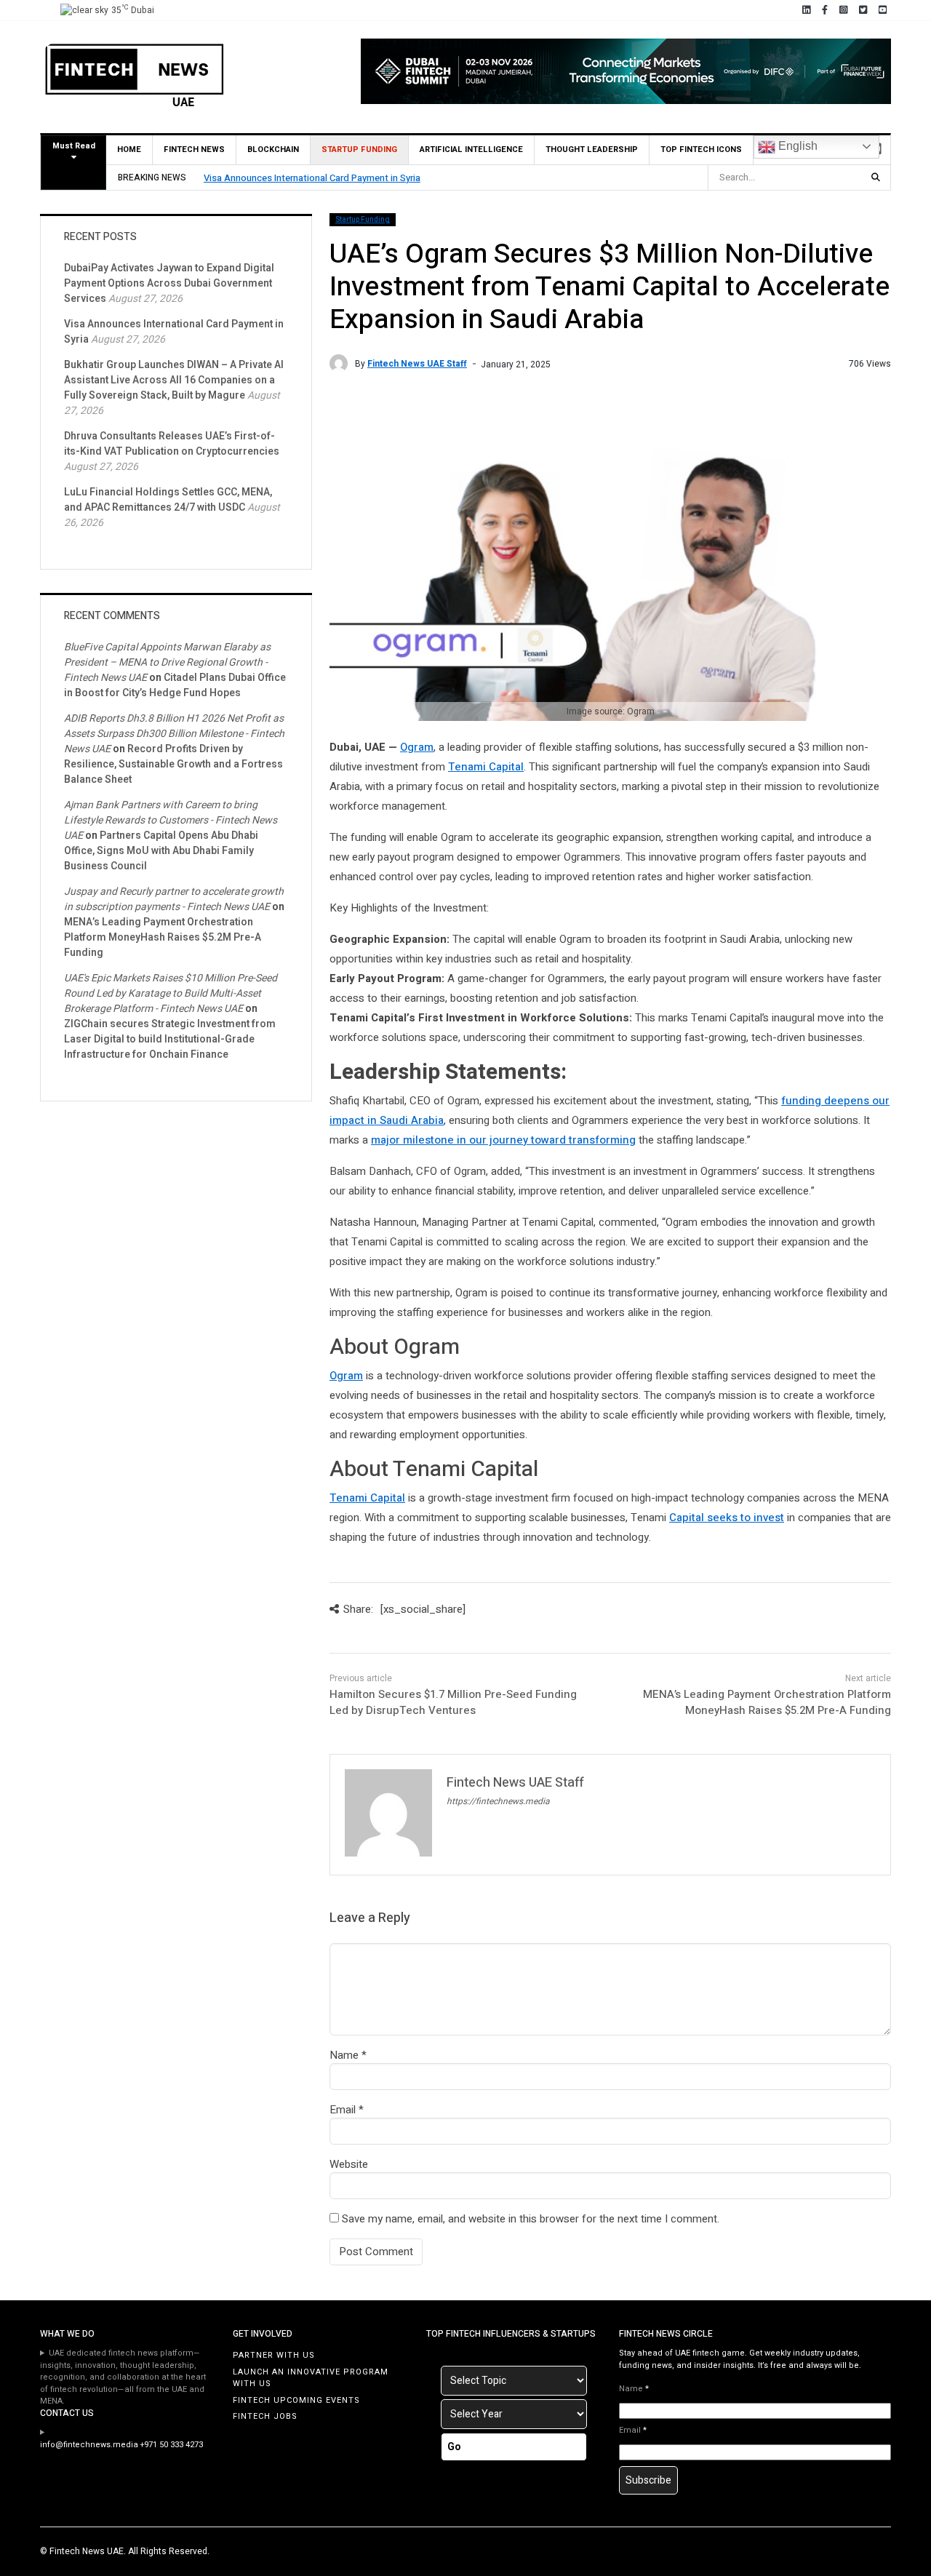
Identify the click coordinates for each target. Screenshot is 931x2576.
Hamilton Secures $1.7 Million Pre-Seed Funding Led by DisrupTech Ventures (453, 1703)
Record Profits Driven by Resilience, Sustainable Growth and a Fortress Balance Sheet (173, 764)
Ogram (417, 747)
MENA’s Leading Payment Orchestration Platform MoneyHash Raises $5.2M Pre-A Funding (767, 1703)
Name (344, 2055)
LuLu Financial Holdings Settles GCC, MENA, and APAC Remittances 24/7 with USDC (168, 500)
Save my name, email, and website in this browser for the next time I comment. (531, 2219)
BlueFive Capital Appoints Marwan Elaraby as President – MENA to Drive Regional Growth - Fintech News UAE (167, 662)
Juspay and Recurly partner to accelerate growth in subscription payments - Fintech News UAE (174, 899)
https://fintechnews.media (498, 1801)
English (796, 146)
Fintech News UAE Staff (417, 364)
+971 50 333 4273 (172, 2445)
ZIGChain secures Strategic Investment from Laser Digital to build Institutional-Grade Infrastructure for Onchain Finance (170, 1039)
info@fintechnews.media (89, 2445)
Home (129, 149)
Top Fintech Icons (701, 149)
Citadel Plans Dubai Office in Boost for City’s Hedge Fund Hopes (175, 685)
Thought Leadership (592, 149)
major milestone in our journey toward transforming (503, 1140)
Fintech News (194, 149)
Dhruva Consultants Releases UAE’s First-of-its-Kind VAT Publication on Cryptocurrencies (172, 444)
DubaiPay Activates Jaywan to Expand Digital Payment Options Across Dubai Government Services (169, 283)
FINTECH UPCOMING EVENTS (296, 2400)
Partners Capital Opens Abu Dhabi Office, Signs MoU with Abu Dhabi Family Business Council (161, 851)
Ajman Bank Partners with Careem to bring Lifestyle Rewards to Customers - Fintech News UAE (171, 820)
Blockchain (273, 149)
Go (454, 2447)
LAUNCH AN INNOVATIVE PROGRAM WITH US (311, 2378)
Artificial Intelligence (471, 149)
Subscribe (648, 2480)
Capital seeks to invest (727, 1518)
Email (343, 2110)
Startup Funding (359, 149)
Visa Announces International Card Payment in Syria (312, 178)
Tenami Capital (486, 767)
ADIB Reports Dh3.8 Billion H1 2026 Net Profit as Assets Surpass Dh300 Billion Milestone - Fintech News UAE (174, 734)
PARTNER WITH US (274, 2355)
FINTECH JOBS (265, 2416)
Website (349, 2164)
